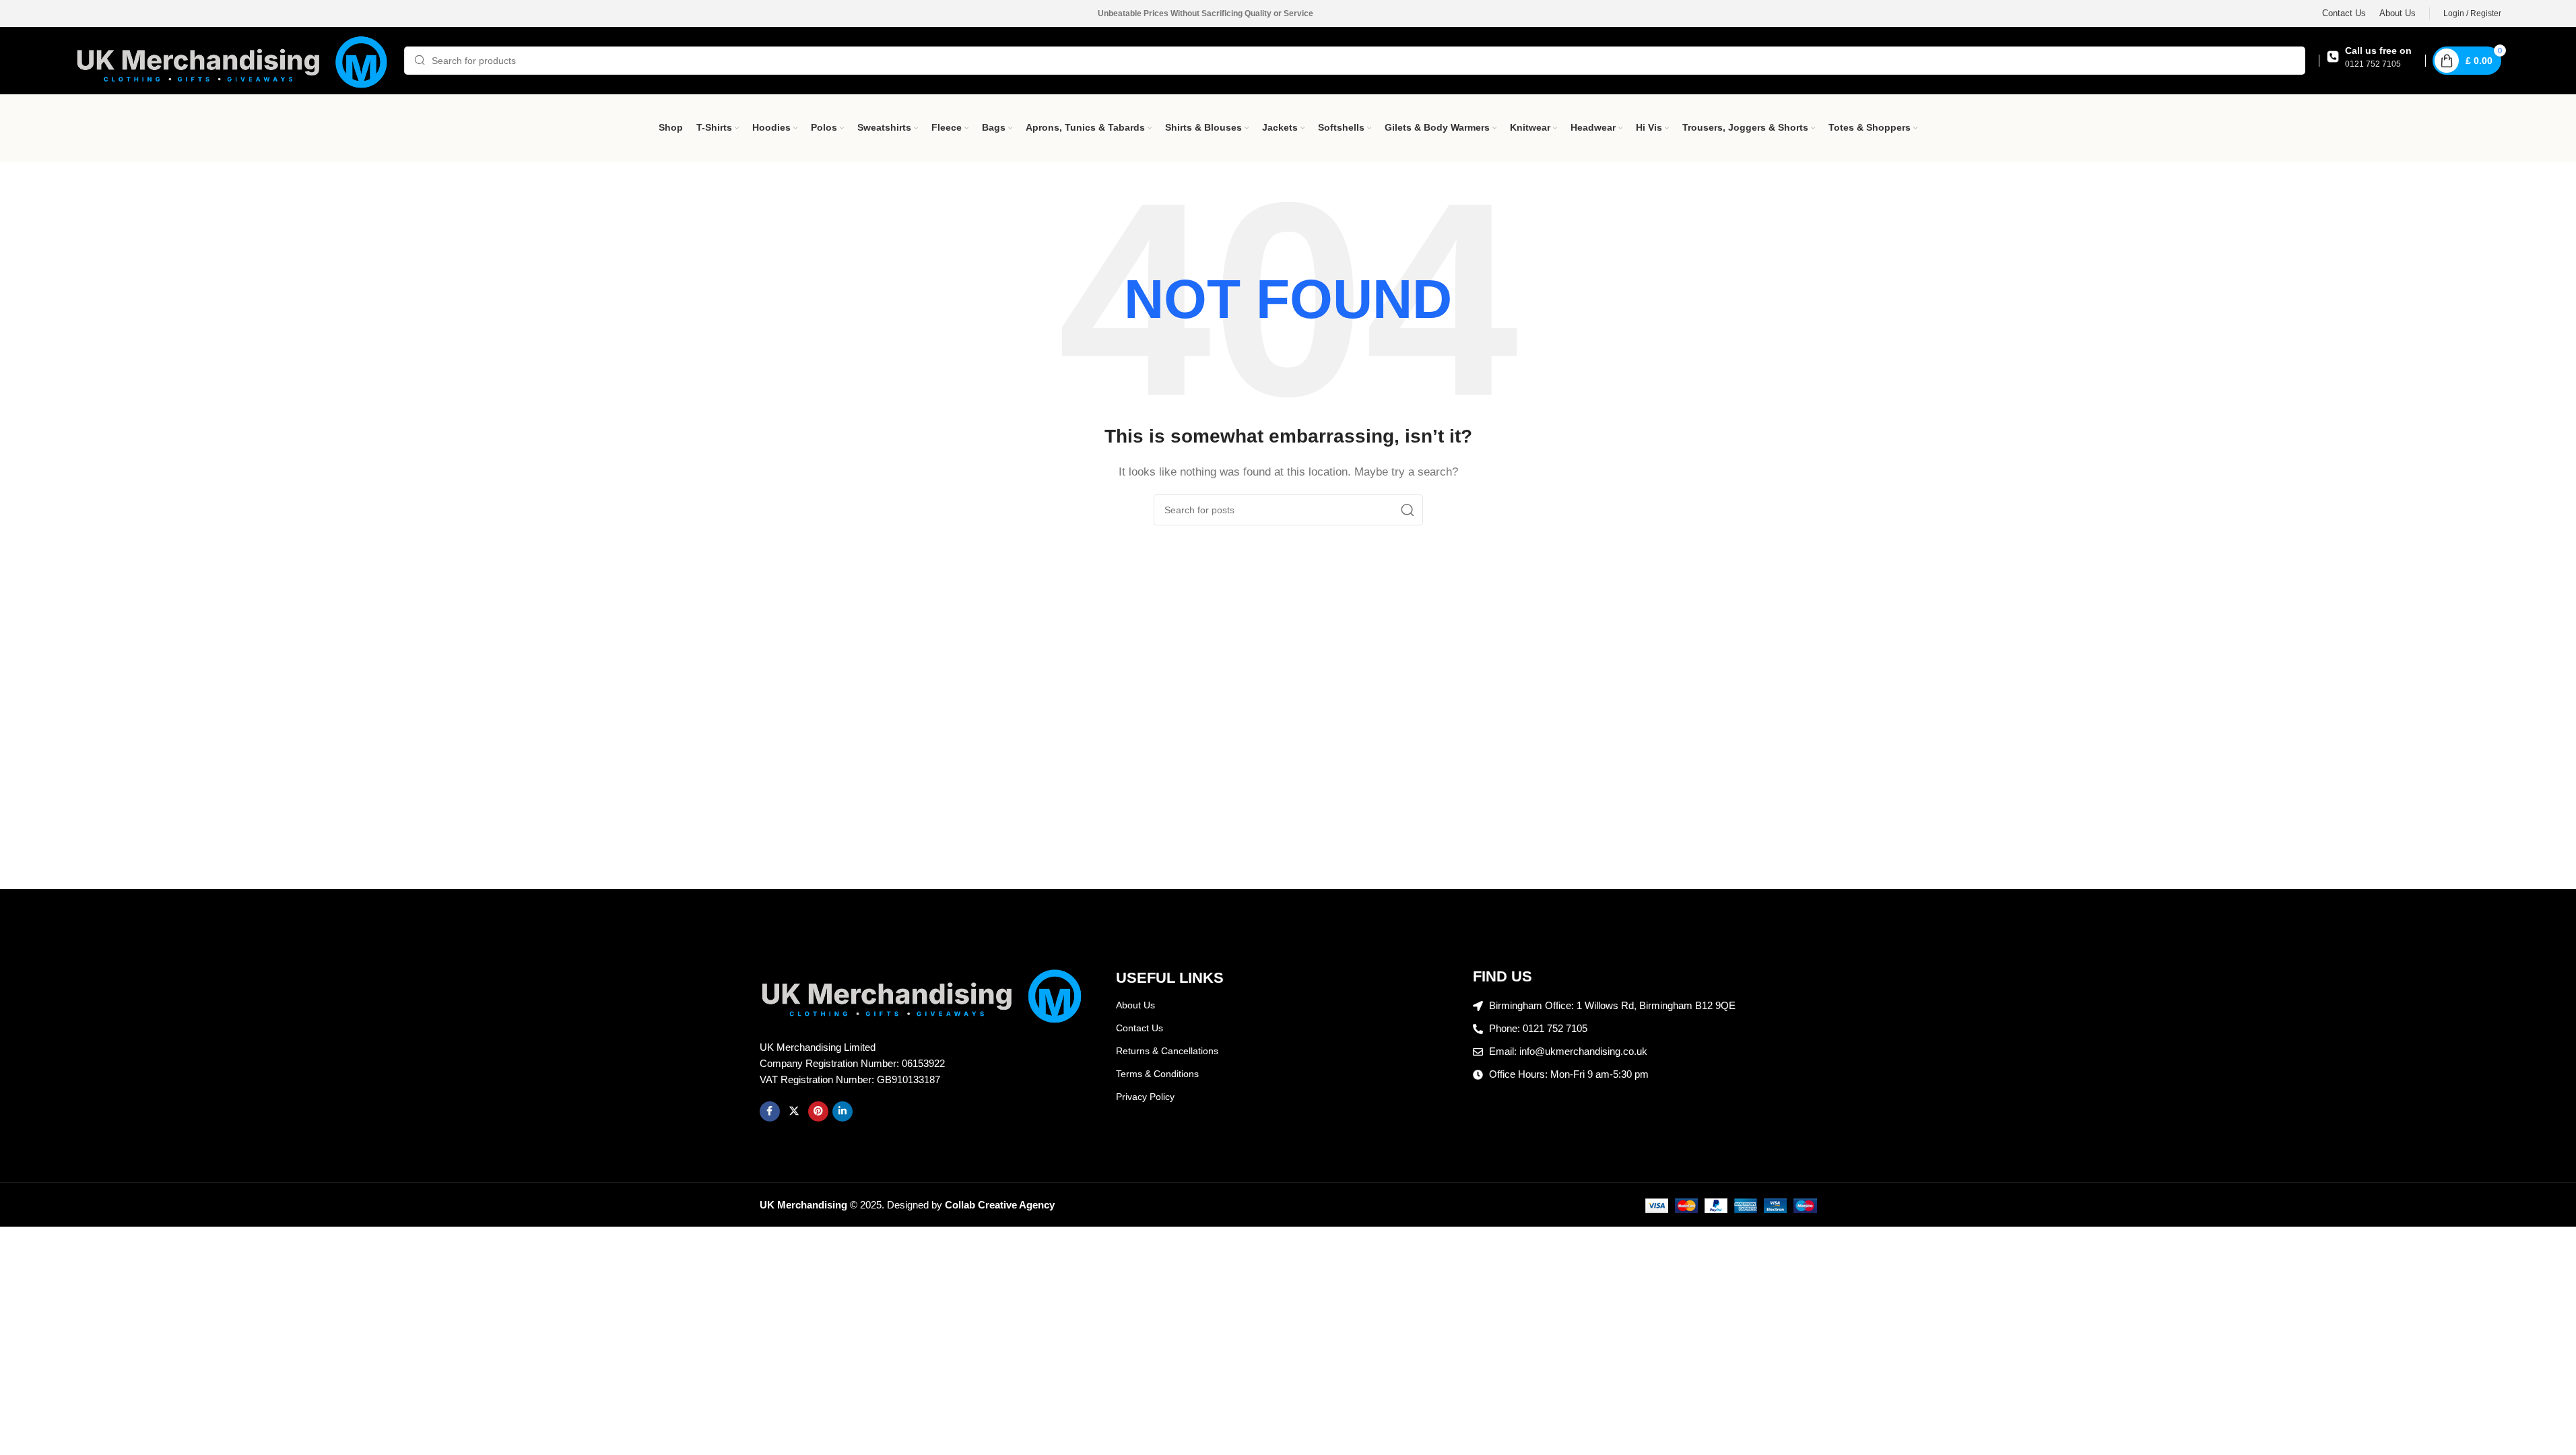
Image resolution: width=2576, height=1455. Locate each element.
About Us (1135, 1005)
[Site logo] (233, 60)
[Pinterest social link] (818, 1111)
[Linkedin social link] (843, 1111)
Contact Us (1140, 1028)
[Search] (1408, 510)
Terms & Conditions (1157, 1074)
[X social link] (794, 1111)
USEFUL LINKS (1170, 978)
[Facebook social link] (770, 1111)
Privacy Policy (1145, 1097)
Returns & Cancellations (1167, 1051)
